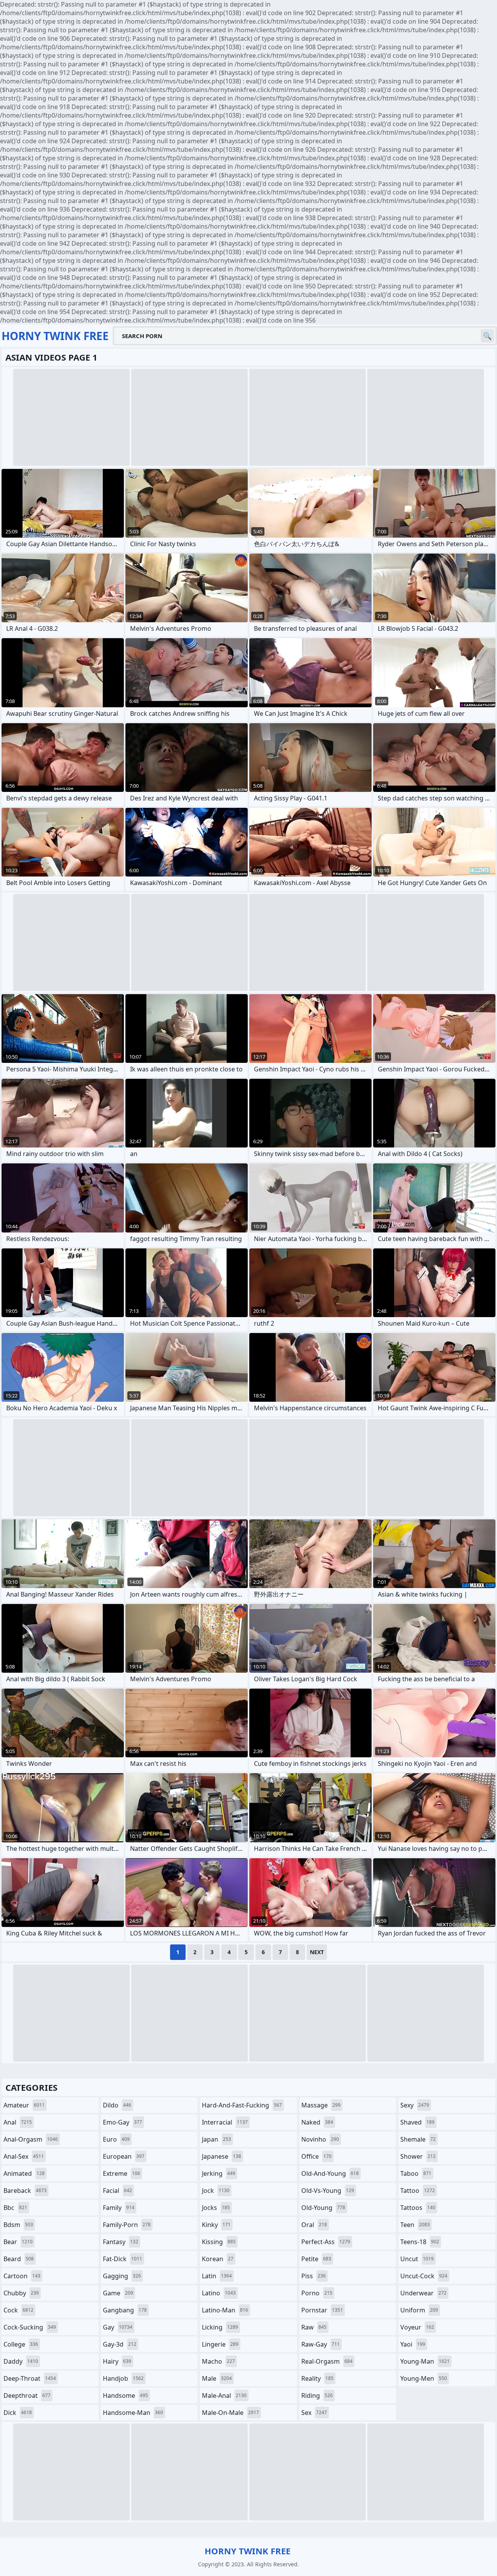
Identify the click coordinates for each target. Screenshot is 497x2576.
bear (18, 2242)
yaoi (413, 2344)
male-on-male (230, 2413)
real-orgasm (327, 2361)
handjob (123, 2378)
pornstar (322, 2310)
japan (216, 2139)
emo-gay (123, 2122)
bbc (15, 2208)
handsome (125, 2395)
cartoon (22, 2276)
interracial (225, 2122)
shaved (417, 2122)
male (217, 2378)
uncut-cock (424, 2276)
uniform (419, 2310)
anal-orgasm (31, 2139)
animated (24, 2173)
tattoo (418, 2191)
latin (217, 2276)
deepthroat (27, 2395)
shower (418, 2156)
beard (19, 2259)
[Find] (487, 336)
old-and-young (330, 2173)
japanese (222, 2156)
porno (317, 2293)
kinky (216, 2225)
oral (314, 2225)
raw (314, 2327)
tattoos (418, 2208)
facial (117, 2191)
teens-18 (420, 2242)
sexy (415, 2105)
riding (317, 2395)
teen (415, 2225)
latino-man (225, 2310)
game (118, 2293)
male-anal (224, 2395)
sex (314, 2413)
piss (314, 2276)
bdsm (18, 2225)
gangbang (125, 2310)
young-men (424, 2378)
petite (316, 2259)
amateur (24, 2105)
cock (18, 2310)
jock (216, 2191)
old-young (323, 2208)
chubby (21, 2293)
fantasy (121, 2242)
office (316, 2156)
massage (321, 2105)
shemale (418, 2139)
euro (116, 2139)
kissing (219, 2242)
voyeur (417, 2327)
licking (220, 2327)
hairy (117, 2361)
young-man (425, 2361)
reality (317, 2378)
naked (317, 2122)
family (119, 2208)
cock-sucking (30, 2327)
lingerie (220, 2344)
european (124, 2156)
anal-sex (24, 2156)
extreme (122, 2173)
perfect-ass (326, 2242)
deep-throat (30, 2378)
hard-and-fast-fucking (242, 2105)
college (21, 2344)
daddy (21, 2361)
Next (317, 1952)
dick (18, 2413)
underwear (423, 2293)
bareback (25, 2191)
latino (219, 2293)
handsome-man (133, 2413)
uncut (417, 2259)
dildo (117, 2105)
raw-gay (321, 2344)
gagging (122, 2276)
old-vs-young (328, 2191)
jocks (216, 2208)
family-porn (127, 2225)
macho (218, 2361)
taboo (416, 2173)
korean (218, 2259)
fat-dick (123, 2259)
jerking (219, 2173)
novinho (320, 2139)
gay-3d (120, 2344)
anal (18, 2122)
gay (118, 2327)
